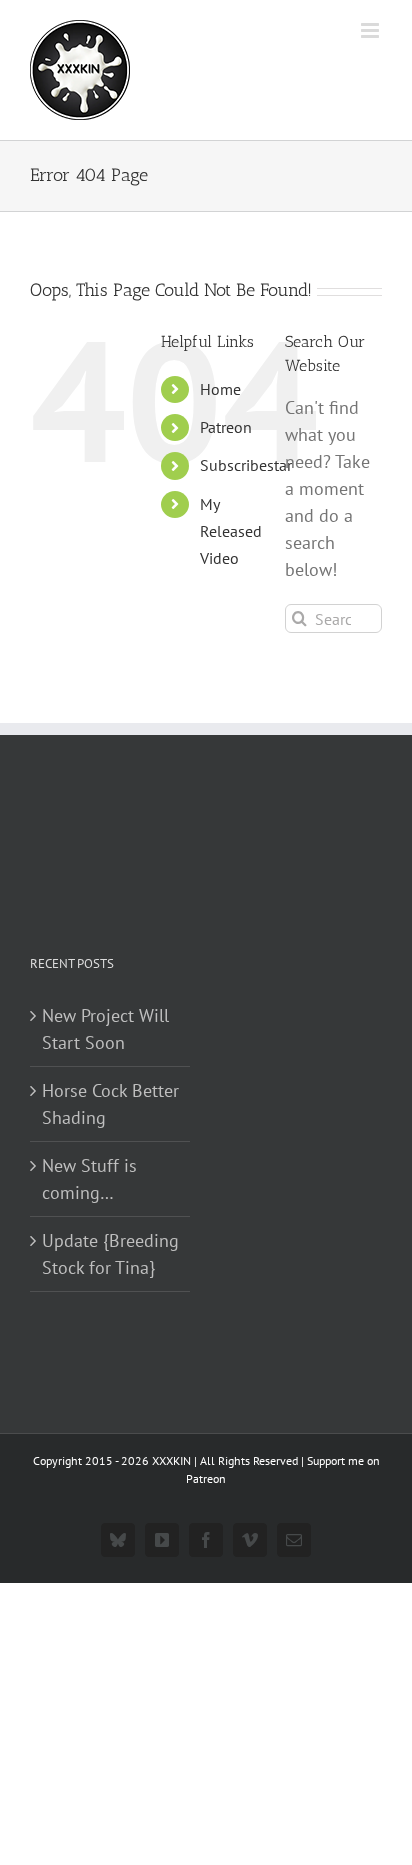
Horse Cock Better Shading (110, 1104)
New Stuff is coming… (89, 1179)
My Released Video (231, 531)
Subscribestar (246, 465)
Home (220, 389)
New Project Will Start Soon (105, 1029)
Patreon (226, 427)
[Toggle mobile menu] (371, 30)
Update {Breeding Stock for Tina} (110, 1254)
